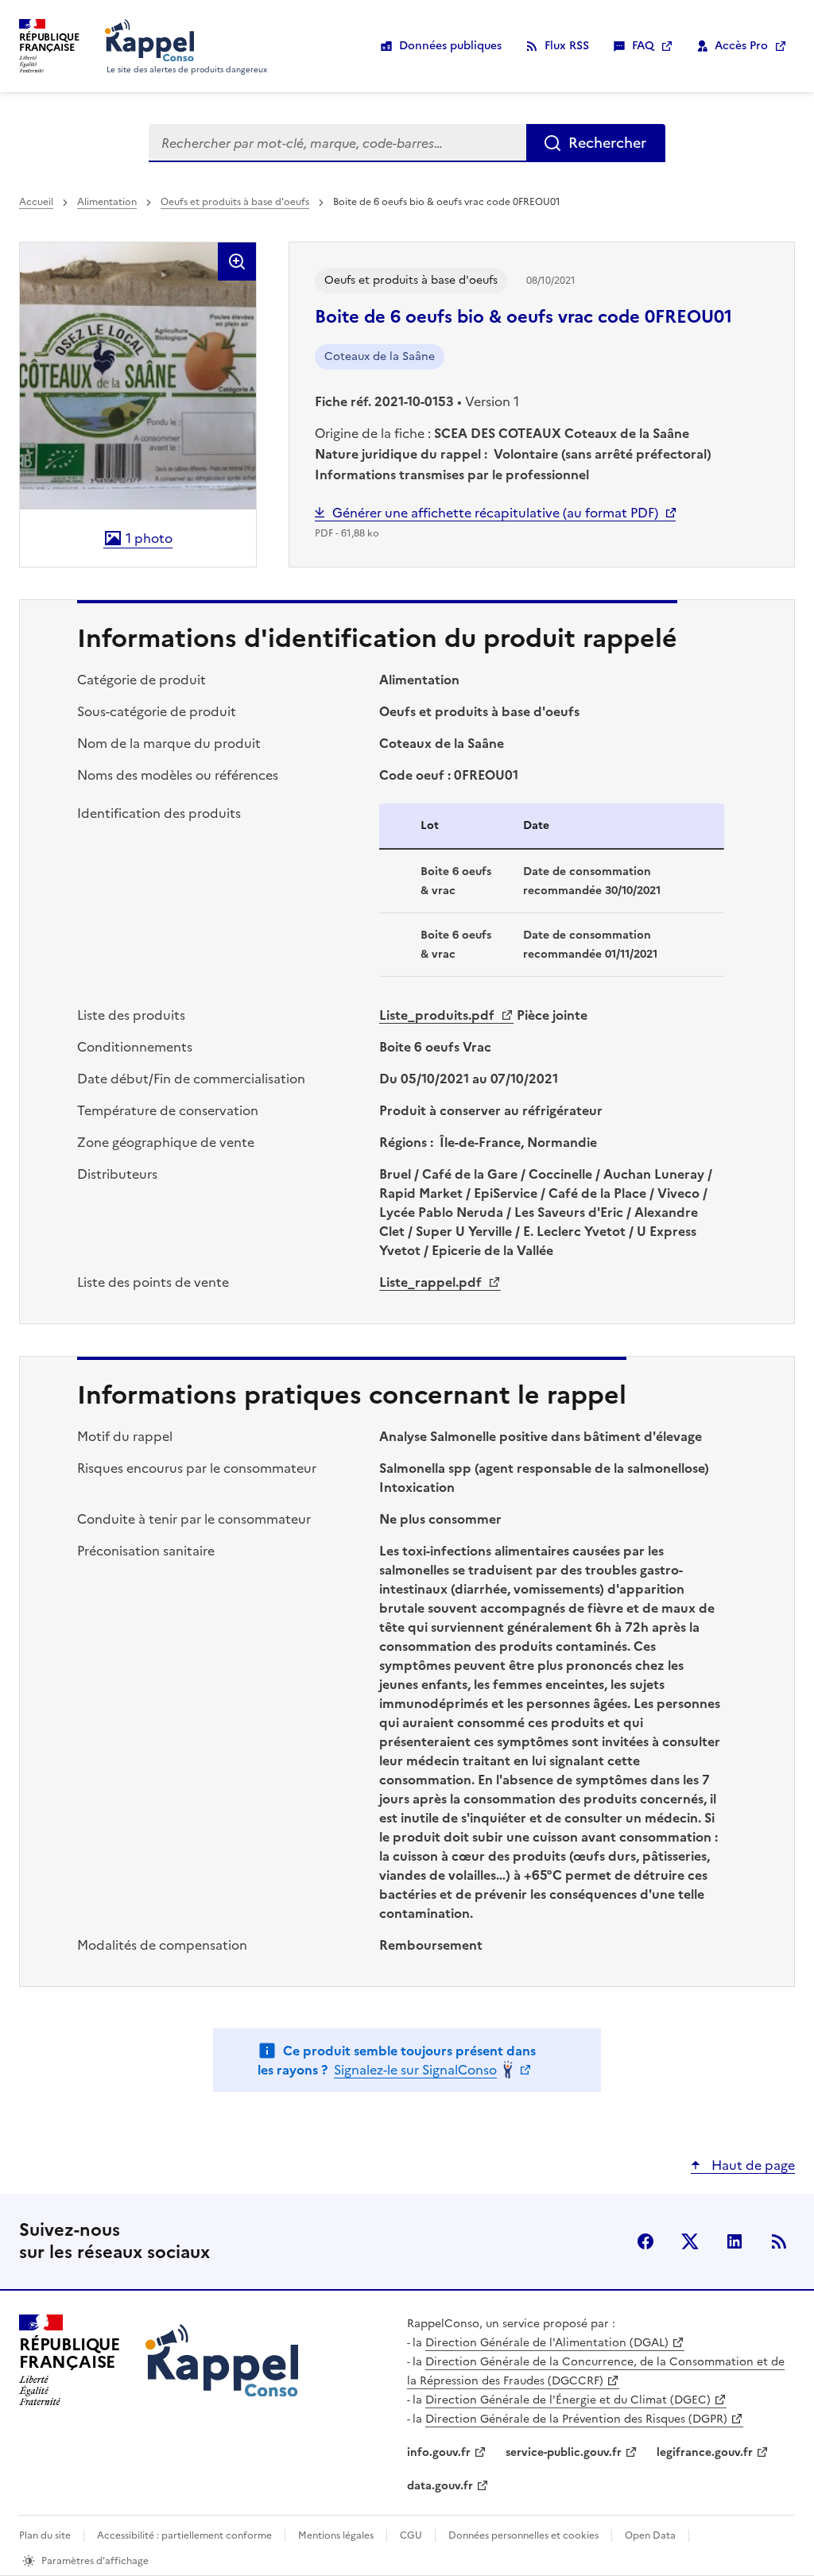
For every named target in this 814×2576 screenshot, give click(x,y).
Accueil (36, 202)
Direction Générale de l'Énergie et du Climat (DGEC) (568, 2400)
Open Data (650, 2535)
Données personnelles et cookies (523, 2535)
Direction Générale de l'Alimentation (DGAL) (547, 2343)
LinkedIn (735, 2241)
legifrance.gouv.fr (705, 2452)
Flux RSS (567, 46)
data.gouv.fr (440, 2486)
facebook (645, 2241)
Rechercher (607, 143)
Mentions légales (336, 2535)
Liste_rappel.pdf (432, 1282)
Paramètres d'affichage (95, 2561)
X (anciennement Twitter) (690, 2241)
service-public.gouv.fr (564, 2452)
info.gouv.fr (439, 2452)
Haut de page (752, 2165)
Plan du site (45, 2535)
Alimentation (107, 202)
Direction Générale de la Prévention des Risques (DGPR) (576, 2419)
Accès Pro (741, 46)
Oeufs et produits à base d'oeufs (235, 202)
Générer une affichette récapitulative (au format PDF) (495, 513)
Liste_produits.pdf (438, 1015)
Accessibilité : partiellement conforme (184, 2535)
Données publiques (450, 46)
